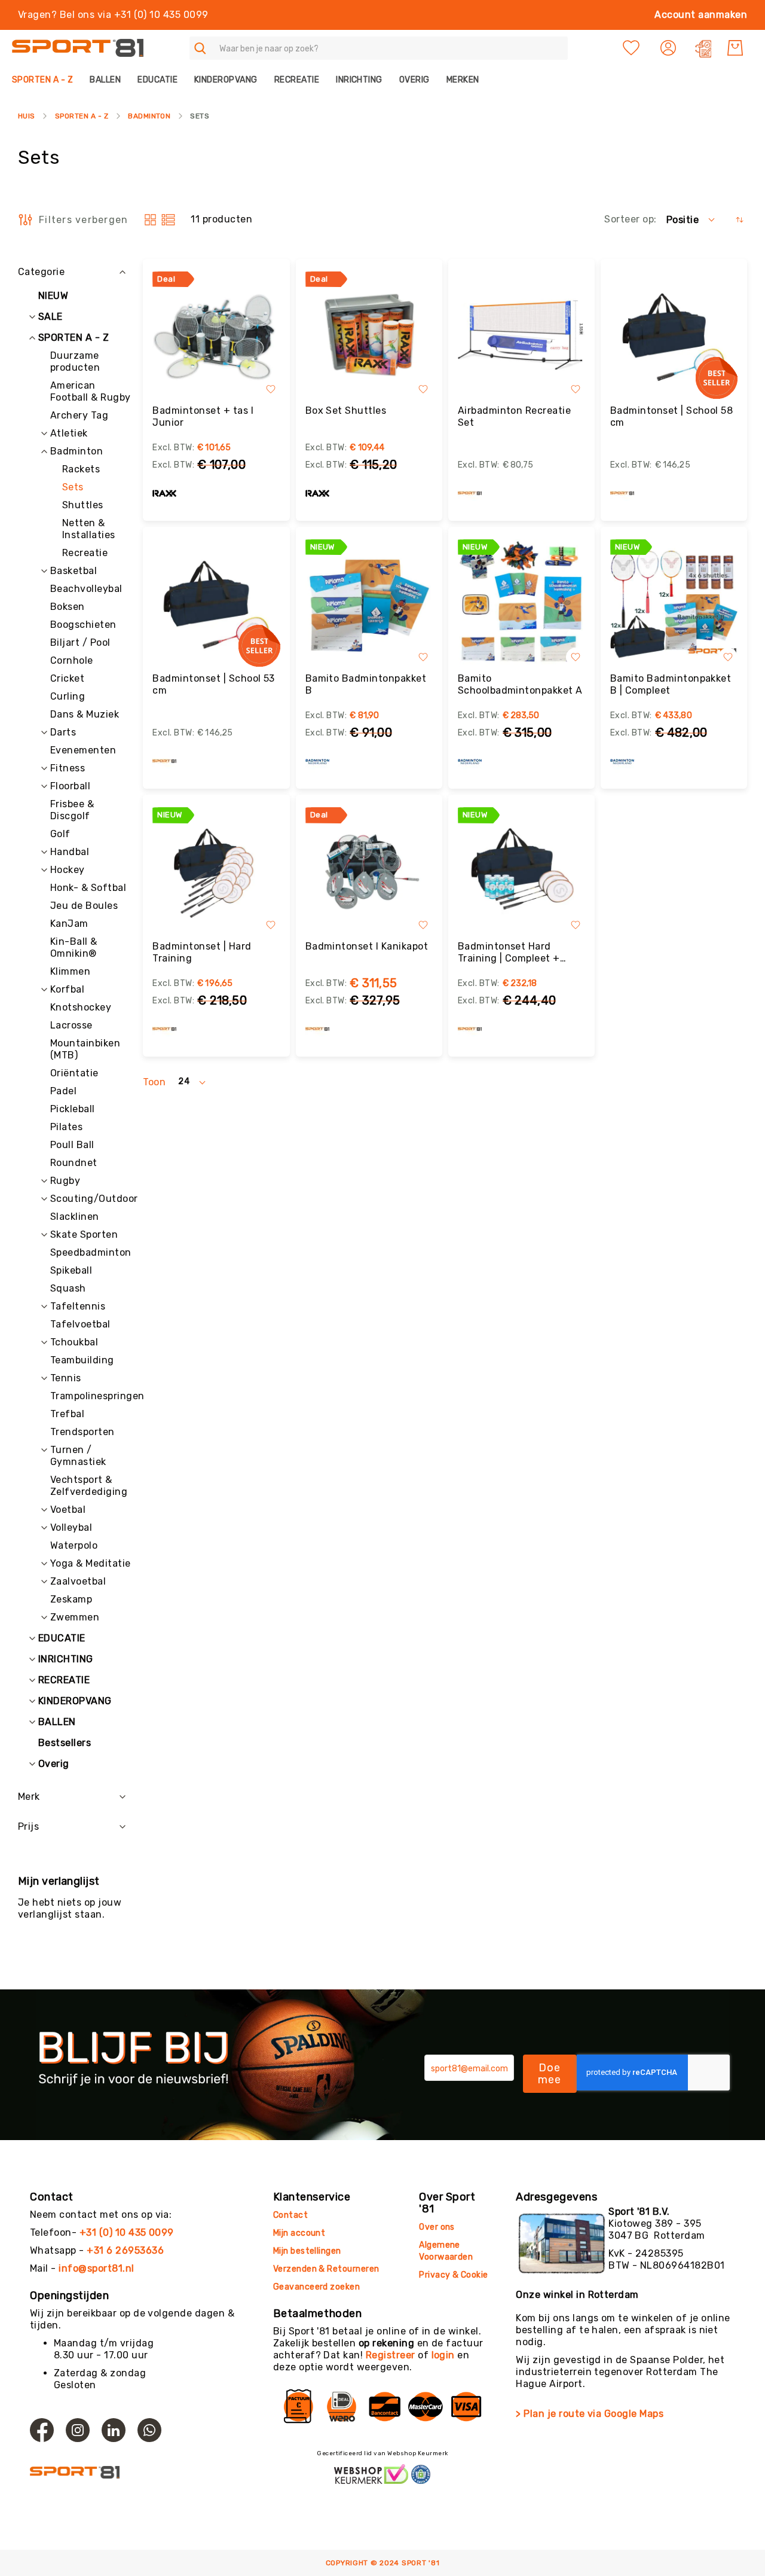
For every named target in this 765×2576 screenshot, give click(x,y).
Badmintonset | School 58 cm (672, 416)
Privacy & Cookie (455, 2275)
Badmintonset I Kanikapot (367, 946)
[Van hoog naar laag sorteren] (740, 220)
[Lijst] (168, 220)
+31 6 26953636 (125, 2250)
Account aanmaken (701, 15)
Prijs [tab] (28, 1826)
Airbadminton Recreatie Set (515, 416)
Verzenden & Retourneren (326, 2269)
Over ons (437, 2227)
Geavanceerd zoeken (317, 2287)
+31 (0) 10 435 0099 (127, 2232)
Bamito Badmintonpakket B (366, 684)
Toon (154, 1082)
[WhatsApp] (149, 2430)
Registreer (391, 2355)
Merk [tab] (29, 1797)
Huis (27, 116)
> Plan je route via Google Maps (590, 2414)
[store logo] (78, 48)
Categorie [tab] (41, 272)
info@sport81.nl (96, 2268)
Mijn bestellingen (307, 2251)
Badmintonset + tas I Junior (203, 416)
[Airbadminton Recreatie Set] (521, 335)
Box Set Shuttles (346, 410)
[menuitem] (47, 80)
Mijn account (299, 2233)
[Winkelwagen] (735, 48)
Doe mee (550, 2074)
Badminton (149, 116)
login (443, 2355)
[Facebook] (42, 2430)
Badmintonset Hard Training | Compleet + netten (509, 953)
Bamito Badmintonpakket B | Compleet (671, 684)
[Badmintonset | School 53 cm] (216, 603)
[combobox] (379, 48)
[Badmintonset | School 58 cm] (674, 335)
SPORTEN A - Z (82, 116)
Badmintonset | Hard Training (202, 952)
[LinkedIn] (114, 2430)
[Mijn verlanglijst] (631, 48)
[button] (670, 48)
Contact (290, 2215)
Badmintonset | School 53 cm (214, 684)
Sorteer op (629, 219)
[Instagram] (78, 2430)
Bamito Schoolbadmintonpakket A (520, 684)
